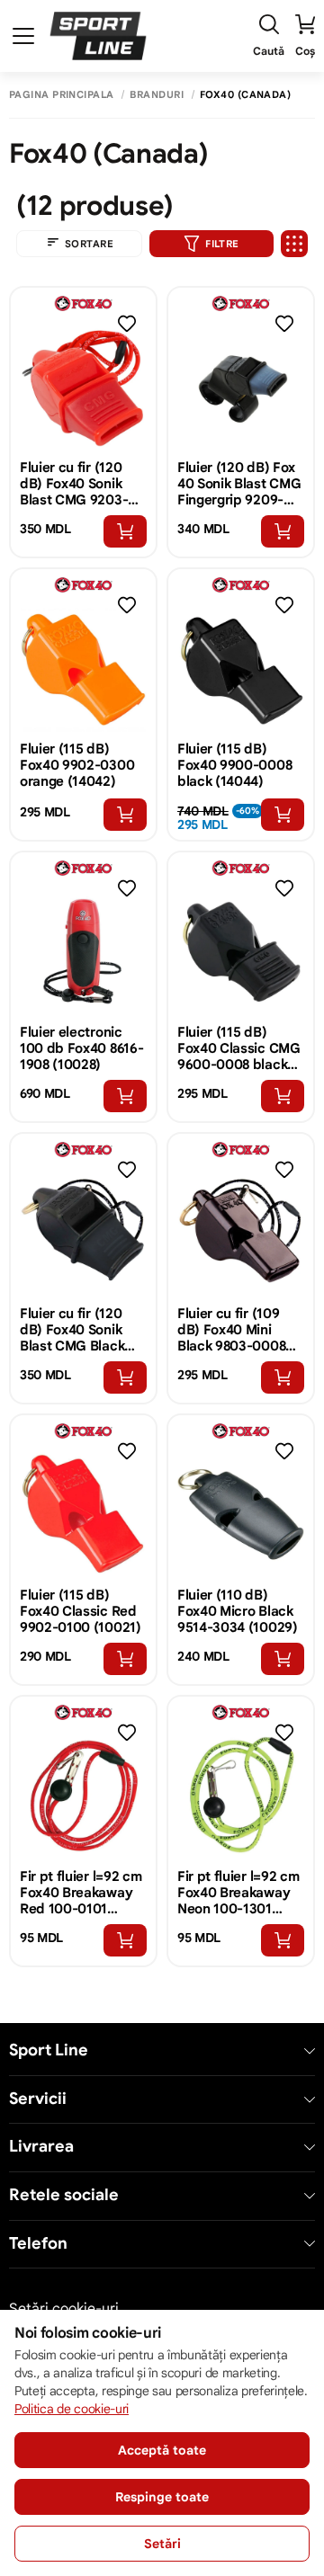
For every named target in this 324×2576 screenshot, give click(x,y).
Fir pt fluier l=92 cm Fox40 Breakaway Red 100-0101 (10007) (81, 1893)
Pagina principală (61, 95)
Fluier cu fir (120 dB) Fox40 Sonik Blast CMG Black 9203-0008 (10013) (81, 1330)
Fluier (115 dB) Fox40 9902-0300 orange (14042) (77, 765)
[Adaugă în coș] (125, 531)
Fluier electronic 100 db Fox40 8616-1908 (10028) (81, 1048)
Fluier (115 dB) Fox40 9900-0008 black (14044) (234, 765)
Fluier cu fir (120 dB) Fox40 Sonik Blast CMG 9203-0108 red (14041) (74, 484)
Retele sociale (64, 2195)
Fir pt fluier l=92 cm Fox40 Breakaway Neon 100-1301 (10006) (238, 1893)
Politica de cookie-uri (72, 2409)
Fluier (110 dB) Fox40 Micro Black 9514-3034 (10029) (238, 1611)
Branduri (157, 95)
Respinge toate (162, 2497)
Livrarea (41, 2147)
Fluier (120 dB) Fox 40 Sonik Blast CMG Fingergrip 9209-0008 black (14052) (239, 484)
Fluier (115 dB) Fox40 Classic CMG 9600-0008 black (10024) (239, 1048)
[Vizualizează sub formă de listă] (294, 244)
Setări (162, 2544)
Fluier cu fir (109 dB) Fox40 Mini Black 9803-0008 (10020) (231, 1330)
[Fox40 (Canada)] (83, 303)
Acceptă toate (162, 2450)
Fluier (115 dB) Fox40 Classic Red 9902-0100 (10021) (81, 1611)
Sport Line (49, 2050)
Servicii (38, 2099)
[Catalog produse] (23, 36)
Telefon (38, 2244)
